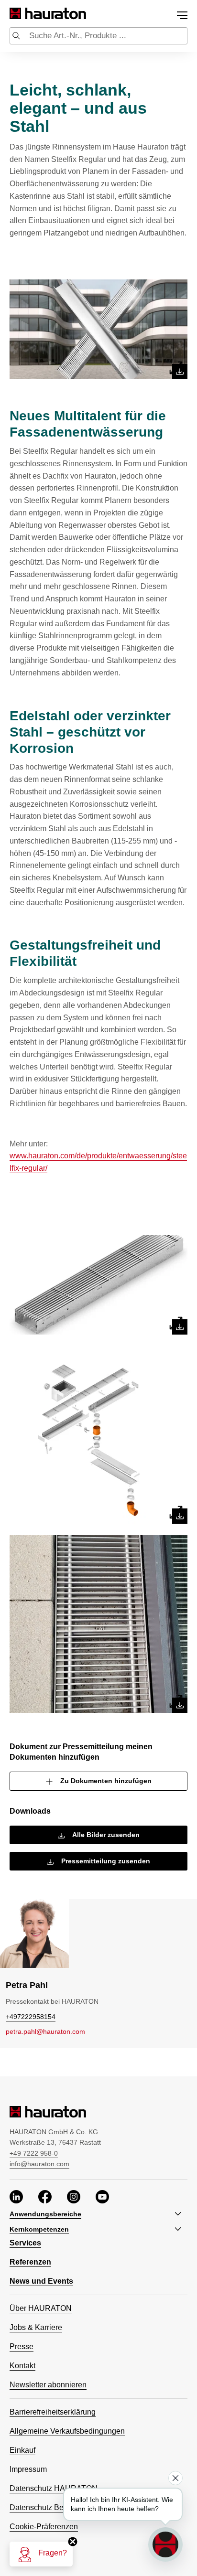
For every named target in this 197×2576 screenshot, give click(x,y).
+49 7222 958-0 (34, 2153)
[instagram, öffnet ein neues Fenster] (74, 2198)
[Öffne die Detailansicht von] (98, 329)
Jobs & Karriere (36, 2327)
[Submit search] (16, 37)
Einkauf (22, 2450)
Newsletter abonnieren (48, 2385)
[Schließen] (73, 2542)
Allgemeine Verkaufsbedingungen (67, 2431)
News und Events (41, 2281)
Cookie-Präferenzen (44, 2527)
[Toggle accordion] (180, 2214)
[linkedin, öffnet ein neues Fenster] (16, 2198)
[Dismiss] (175, 2478)
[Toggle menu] (182, 15)
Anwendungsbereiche (45, 2214)
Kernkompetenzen (39, 2229)
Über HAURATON (41, 2308)
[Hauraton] (16, 14)
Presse (22, 2346)
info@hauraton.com (39, 2164)
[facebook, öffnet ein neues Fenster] (45, 2198)
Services (25, 2243)
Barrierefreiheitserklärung (53, 2412)
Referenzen (30, 2262)
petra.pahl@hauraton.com (45, 2031)
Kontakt (22, 2366)
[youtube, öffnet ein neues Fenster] (102, 2198)
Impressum (28, 2469)
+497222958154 (31, 2017)
